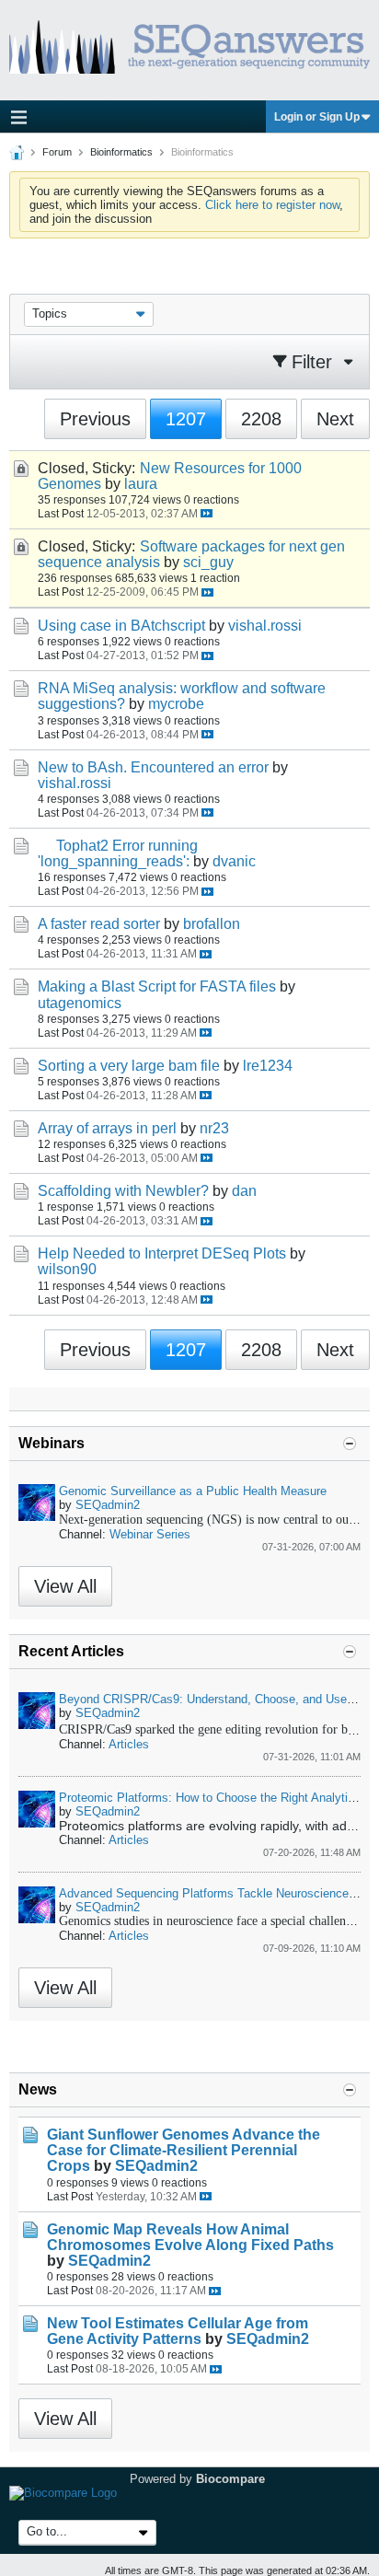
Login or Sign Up (317, 117)
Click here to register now (272, 205)
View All (65, 1586)
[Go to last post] (207, 513)
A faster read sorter (99, 924)
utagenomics (80, 1003)
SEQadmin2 (108, 1505)
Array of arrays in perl (107, 1128)
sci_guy (208, 562)
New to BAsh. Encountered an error (153, 767)
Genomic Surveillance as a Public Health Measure (193, 1491)
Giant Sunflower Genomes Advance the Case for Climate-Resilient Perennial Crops (184, 2150)
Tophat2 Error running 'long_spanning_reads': (118, 853)
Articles (129, 1744)
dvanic (234, 861)
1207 (186, 419)
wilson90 (67, 1269)
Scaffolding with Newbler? (123, 1191)
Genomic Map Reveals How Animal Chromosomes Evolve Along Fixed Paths (190, 2237)
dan (244, 1191)
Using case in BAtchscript (121, 626)
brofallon (212, 924)
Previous (95, 419)
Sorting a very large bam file (129, 1066)
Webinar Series (150, 1534)
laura (141, 484)
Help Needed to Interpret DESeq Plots (162, 1253)
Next (335, 419)
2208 (261, 419)
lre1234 (268, 1066)
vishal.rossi (265, 626)
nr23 (214, 1128)
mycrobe (176, 704)
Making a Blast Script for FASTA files (157, 986)
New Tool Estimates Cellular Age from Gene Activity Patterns (178, 2331)
